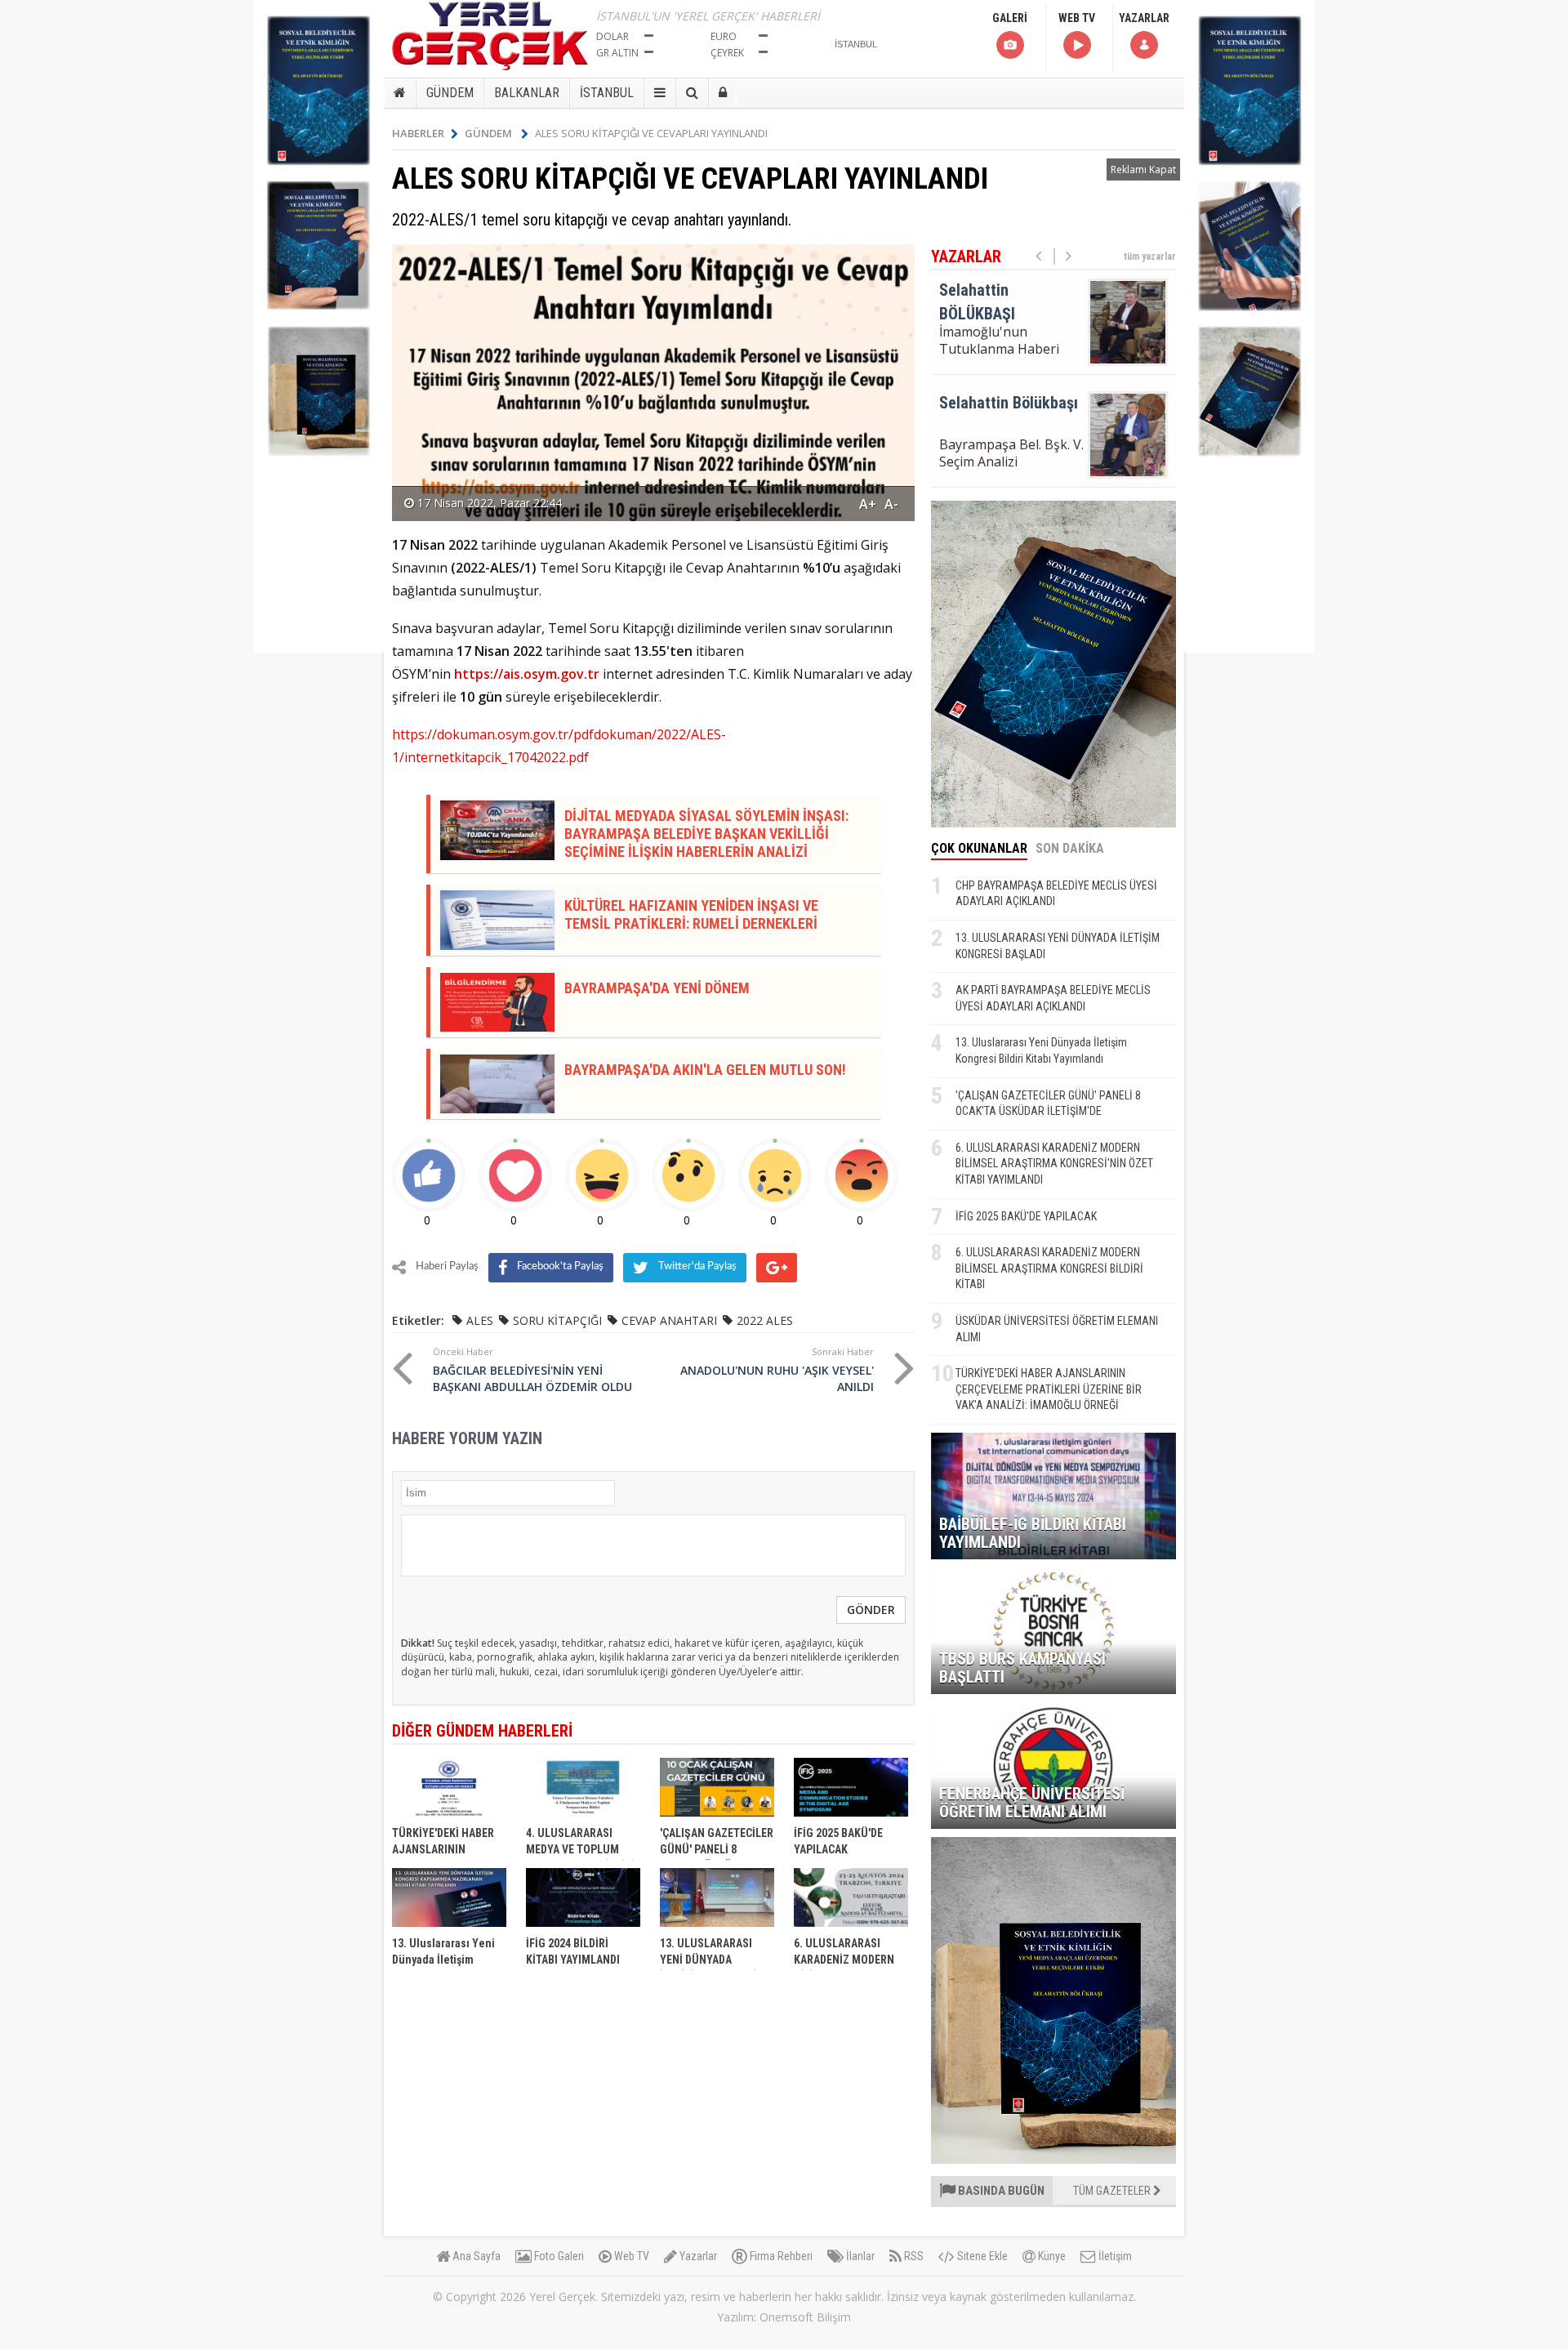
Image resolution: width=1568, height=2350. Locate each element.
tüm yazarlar (1150, 256)
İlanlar (859, 2256)
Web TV (630, 2256)
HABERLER (418, 133)
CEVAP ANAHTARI (669, 1320)
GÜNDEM (450, 93)
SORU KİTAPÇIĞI (557, 1320)
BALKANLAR (527, 93)
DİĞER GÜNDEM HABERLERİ (482, 1731)
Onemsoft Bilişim (805, 2317)
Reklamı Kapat (1143, 169)
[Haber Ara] (692, 93)
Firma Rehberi (780, 2256)
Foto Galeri (558, 2256)
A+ (868, 504)
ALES (480, 1320)
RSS (913, 2256)
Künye (1051, 2256)
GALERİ (1010, 18)
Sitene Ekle (981, 2256)
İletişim (1114, 2256)
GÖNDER (871, 1610)
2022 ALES (765, 1320)
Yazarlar (697, 2256)
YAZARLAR (1144, 18)
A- (891, 504)
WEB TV (1077, 18)
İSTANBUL (607, 93)
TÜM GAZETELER (1113, 2191)
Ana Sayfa (475, 2256)
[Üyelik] (723, 93)
